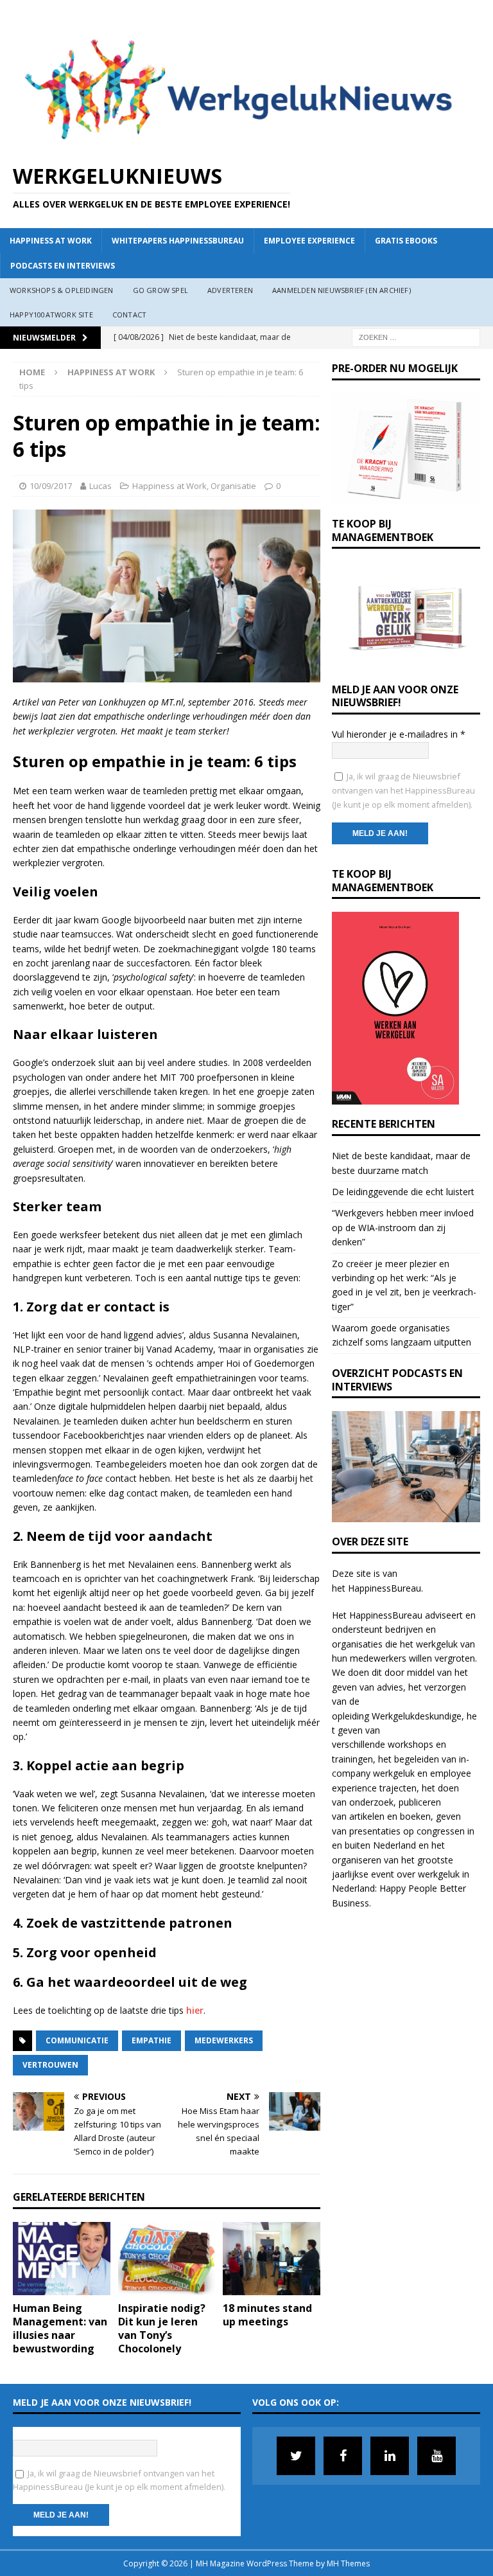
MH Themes (348, 2563)
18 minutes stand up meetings (267, 2315)
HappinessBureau (385, 1588)
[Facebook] (343, 2456)
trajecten (398, 1788)
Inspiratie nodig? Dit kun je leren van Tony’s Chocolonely (162, 2328)
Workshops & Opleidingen (62, 290)
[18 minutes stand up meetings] (272, 2259)
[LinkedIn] (390, 2456)
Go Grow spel (160, 290)
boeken (415, 1816)
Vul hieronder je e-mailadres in (399, 734)
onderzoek (371, 1802)
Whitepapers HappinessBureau (178, 241)
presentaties (375, 1831)
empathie (151, 2040)
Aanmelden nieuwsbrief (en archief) (342, 290)
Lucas (100, 486)
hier (195, 2010)
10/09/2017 (51, 486)
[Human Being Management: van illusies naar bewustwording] (62, 2259)
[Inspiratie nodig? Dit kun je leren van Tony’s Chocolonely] (167, 2259)
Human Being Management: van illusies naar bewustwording (60, 2328)
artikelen (367, 1816)
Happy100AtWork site (51, 315)
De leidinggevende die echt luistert (403, 1192)
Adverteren (230, 290)
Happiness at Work (51, 241)
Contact (129, 315)
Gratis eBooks (406, 241)
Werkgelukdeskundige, (418, 1716)
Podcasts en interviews (63, 266)
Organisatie (233, 486)
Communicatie (77, 2040)
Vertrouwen (50, 2065)
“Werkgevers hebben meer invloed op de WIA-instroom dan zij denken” (403, 1227)
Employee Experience (309, 241)
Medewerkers (224, 2040)
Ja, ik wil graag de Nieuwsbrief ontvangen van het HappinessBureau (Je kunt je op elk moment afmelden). (403, 791)
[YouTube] (437, 2456)
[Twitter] (296, 2456)
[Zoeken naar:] (416, 336)
